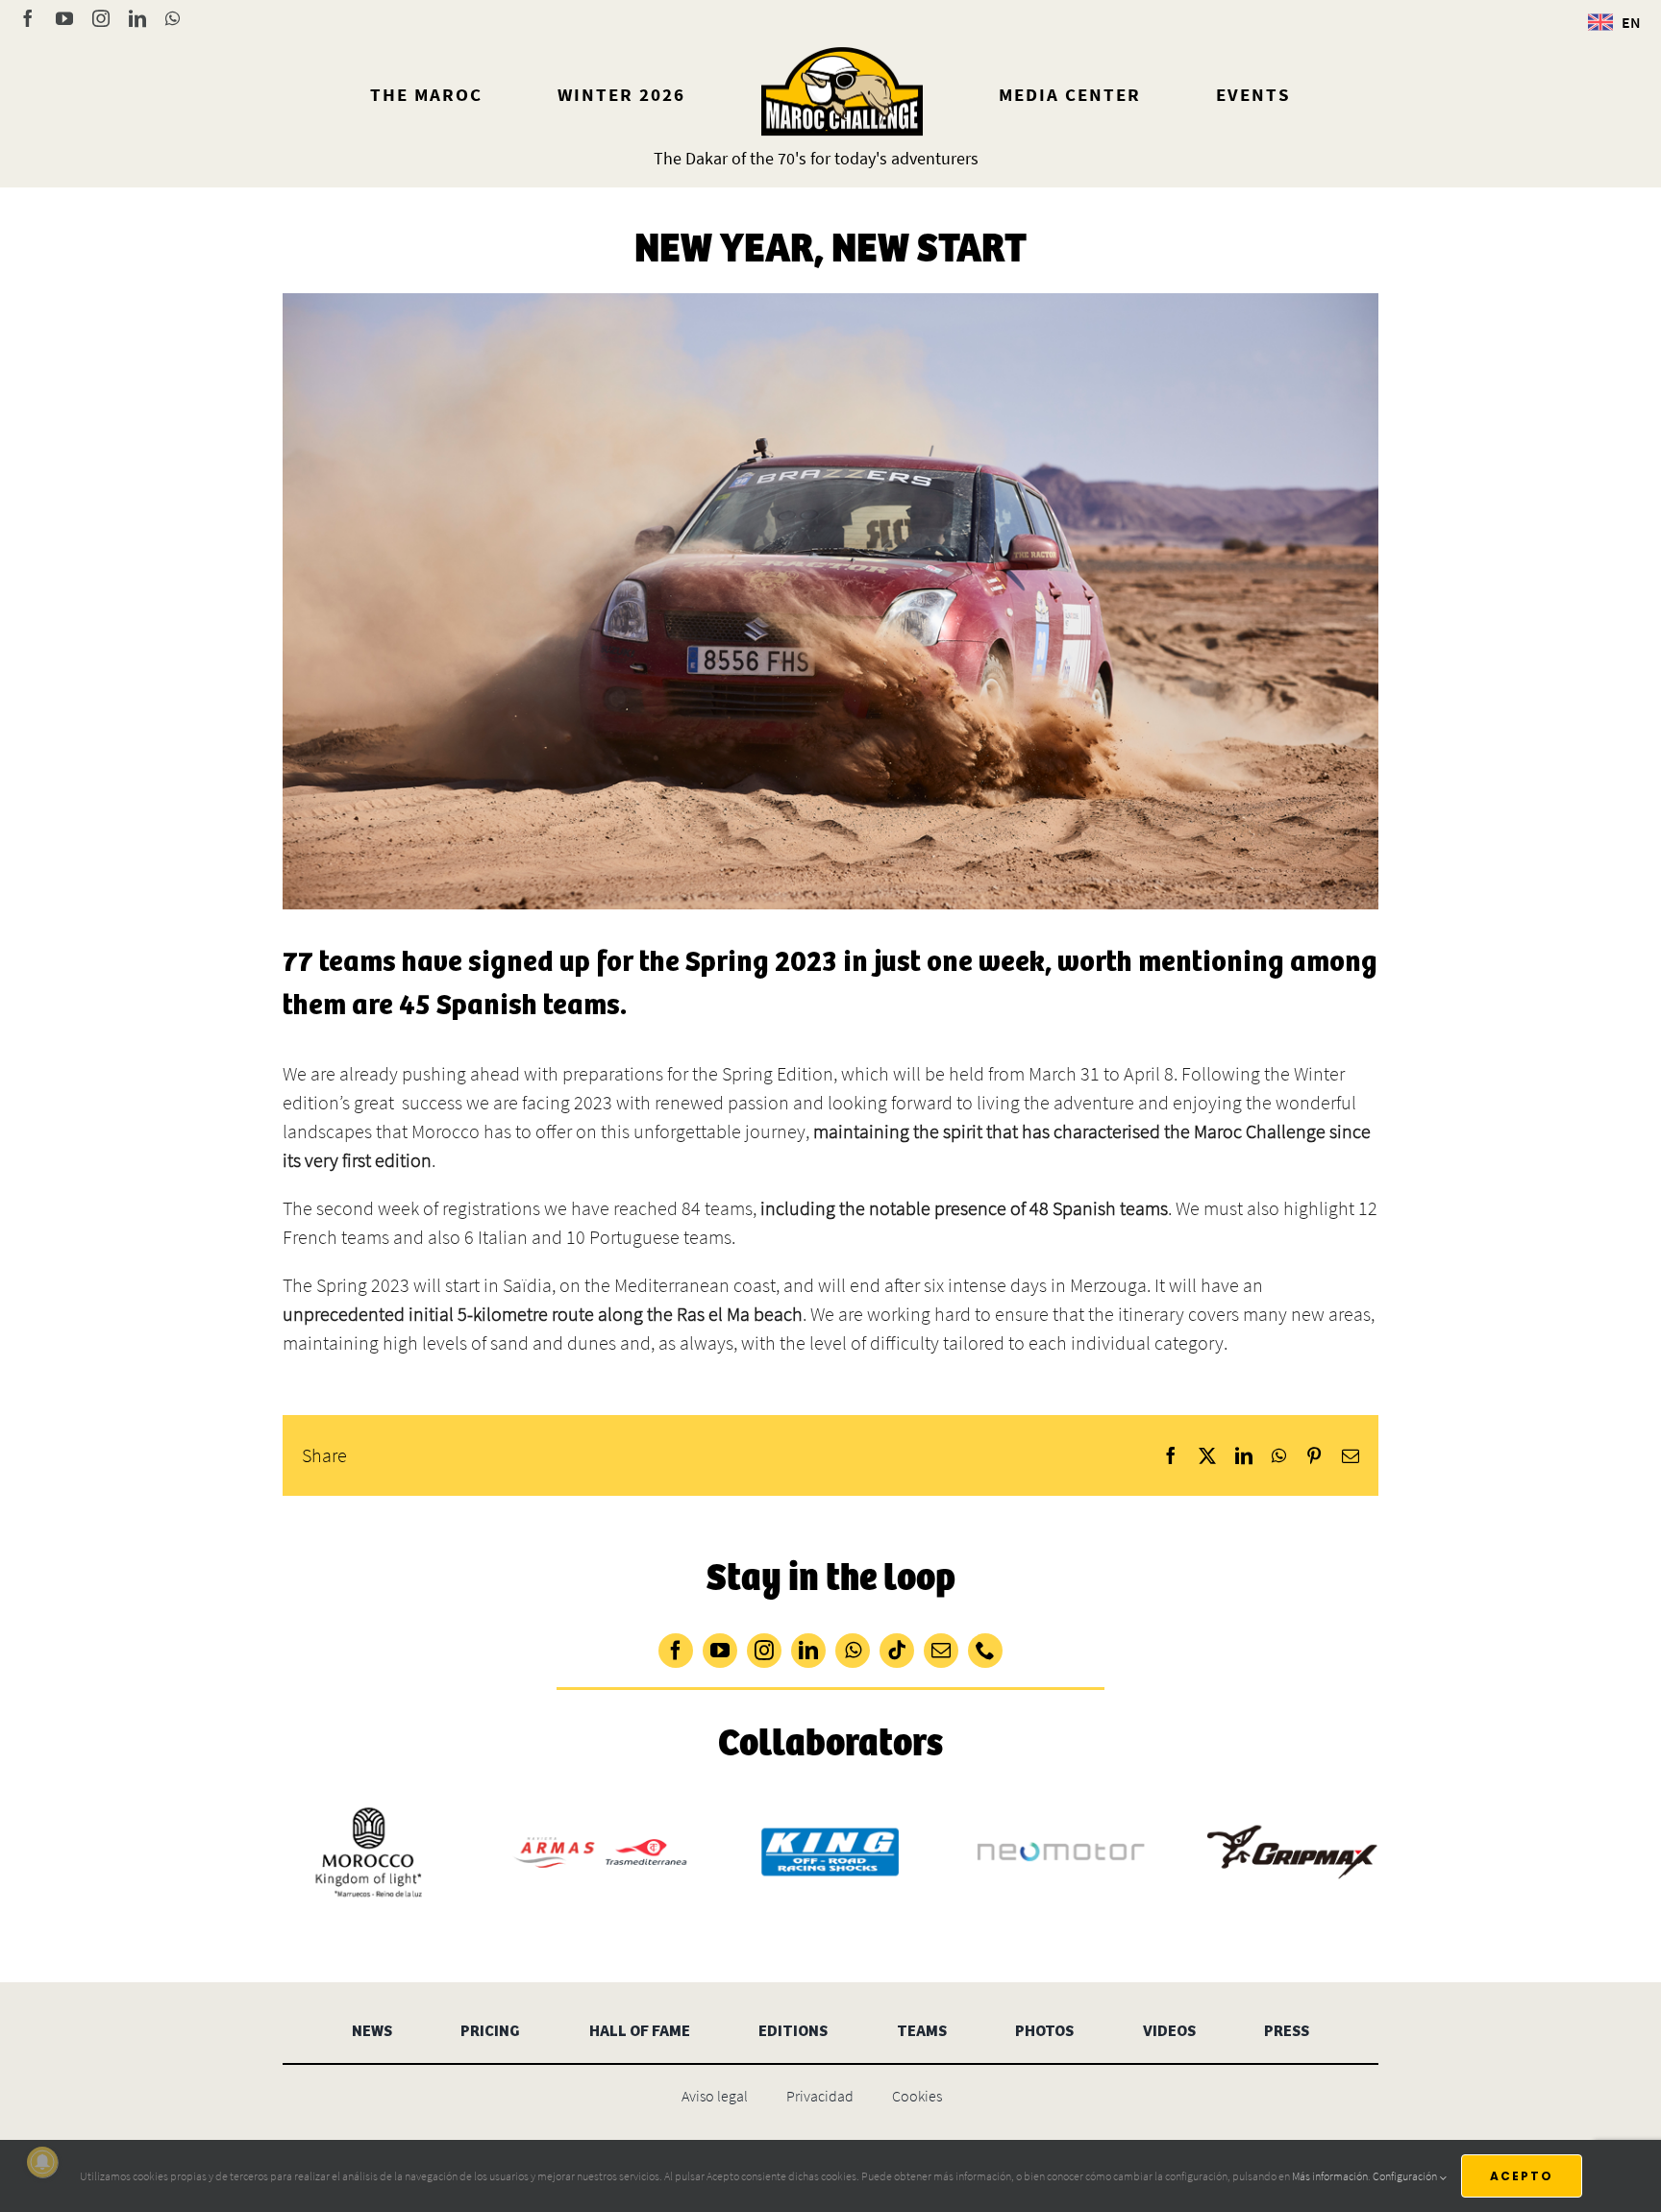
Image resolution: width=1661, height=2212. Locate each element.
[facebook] (676, 1651)
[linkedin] (808, 1651)
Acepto (1522, 2176)
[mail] (941, 1651)
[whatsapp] (853, 1651)
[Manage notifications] (42, 2162)
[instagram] (764, 1651)
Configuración (1406, 2176)
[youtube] (720, 1651)
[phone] (985, 1651)
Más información (1330, 2176)
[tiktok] (897, 1651)
